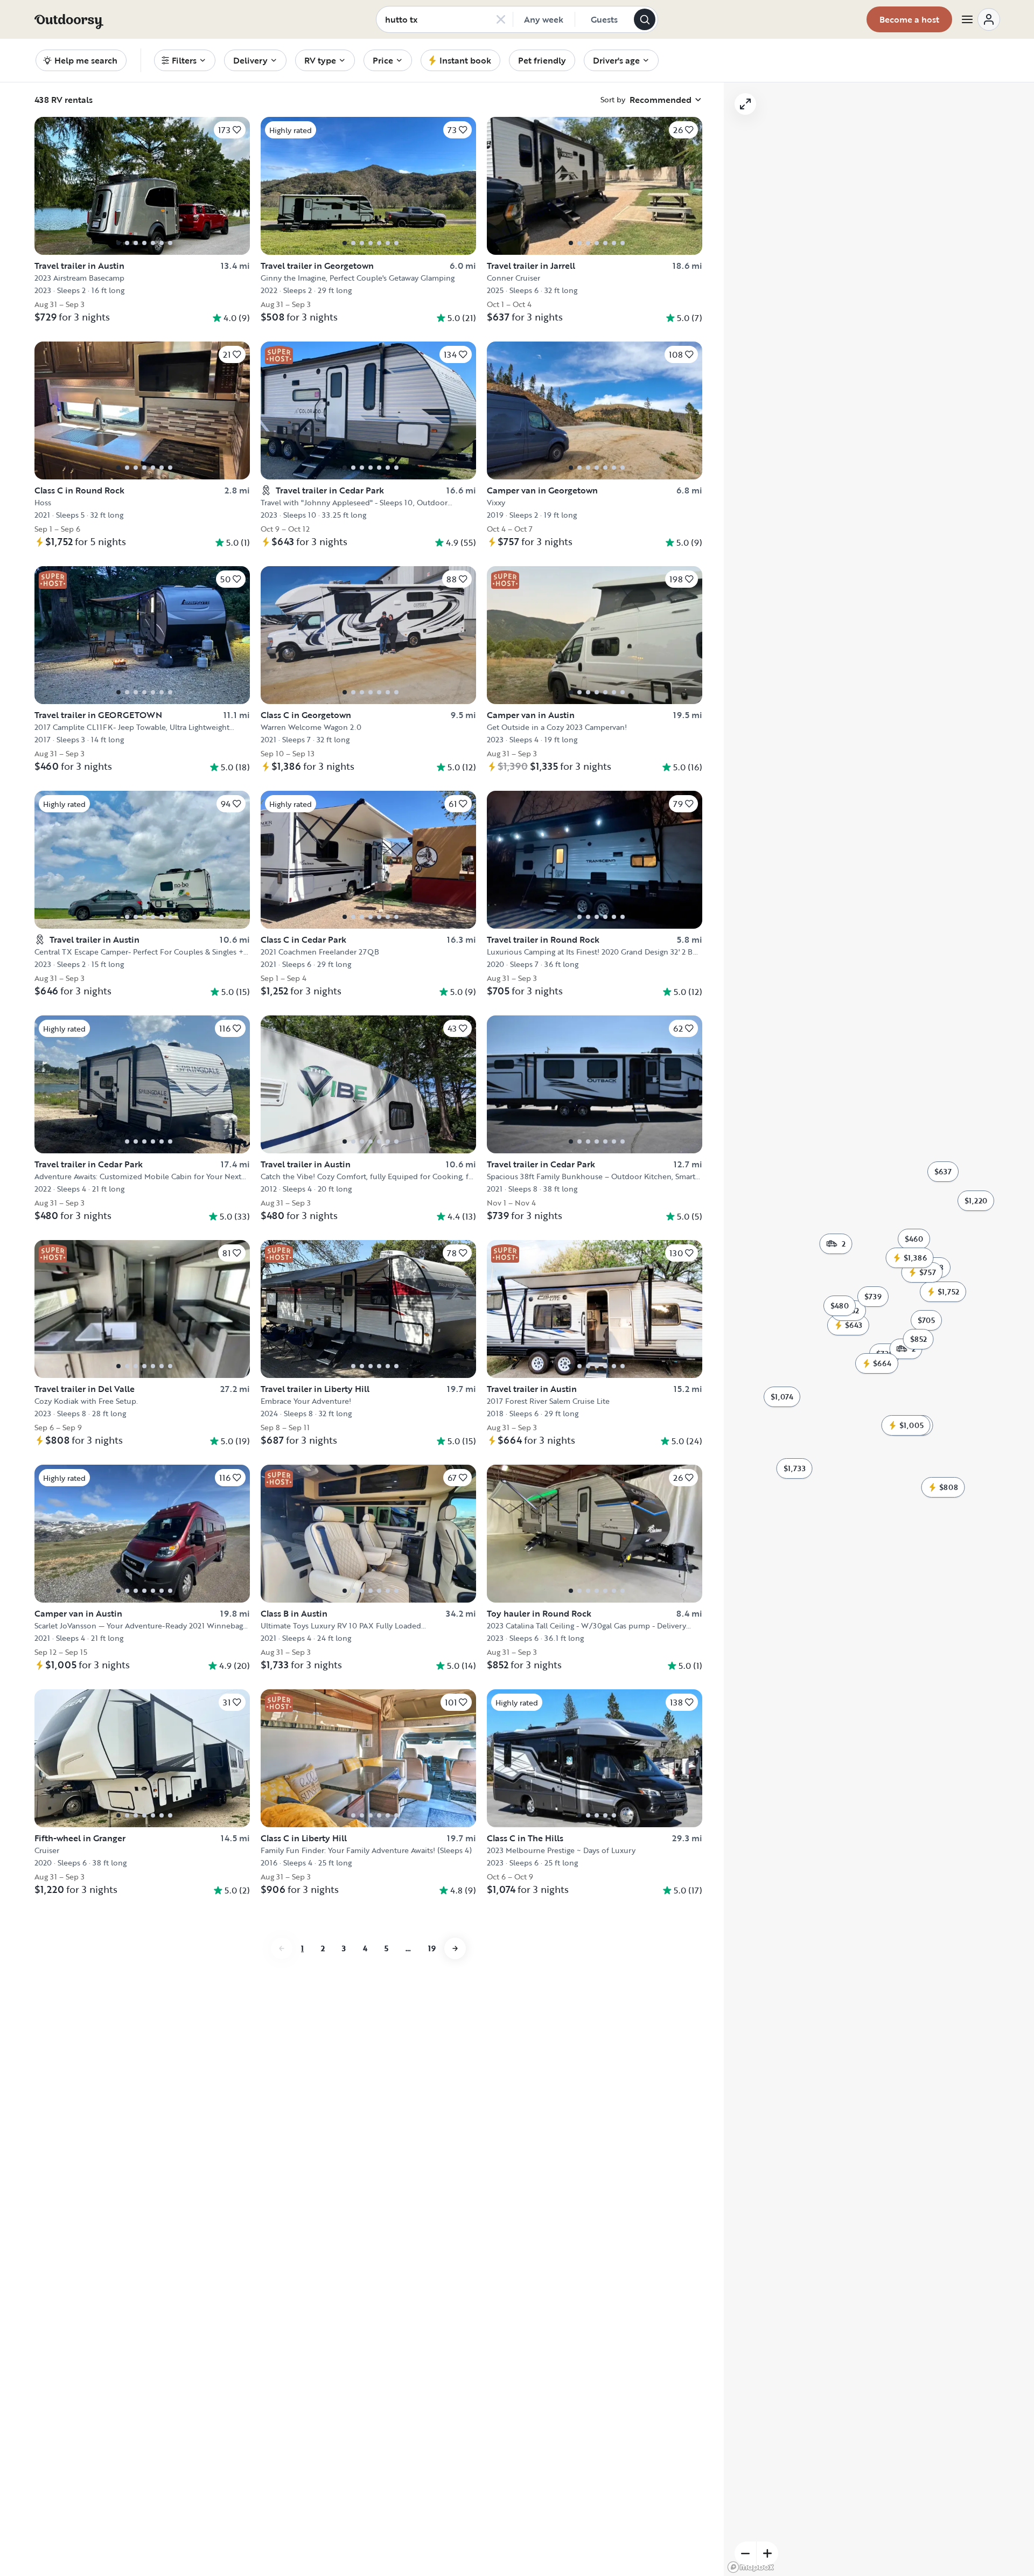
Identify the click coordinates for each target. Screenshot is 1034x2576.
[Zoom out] (745, 2553)
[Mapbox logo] (751, 2567)
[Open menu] (980, 19)
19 (432, 1948)
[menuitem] (185, 60)
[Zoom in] (767, 2553)
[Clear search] (501, 19)
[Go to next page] (455, 1948)
